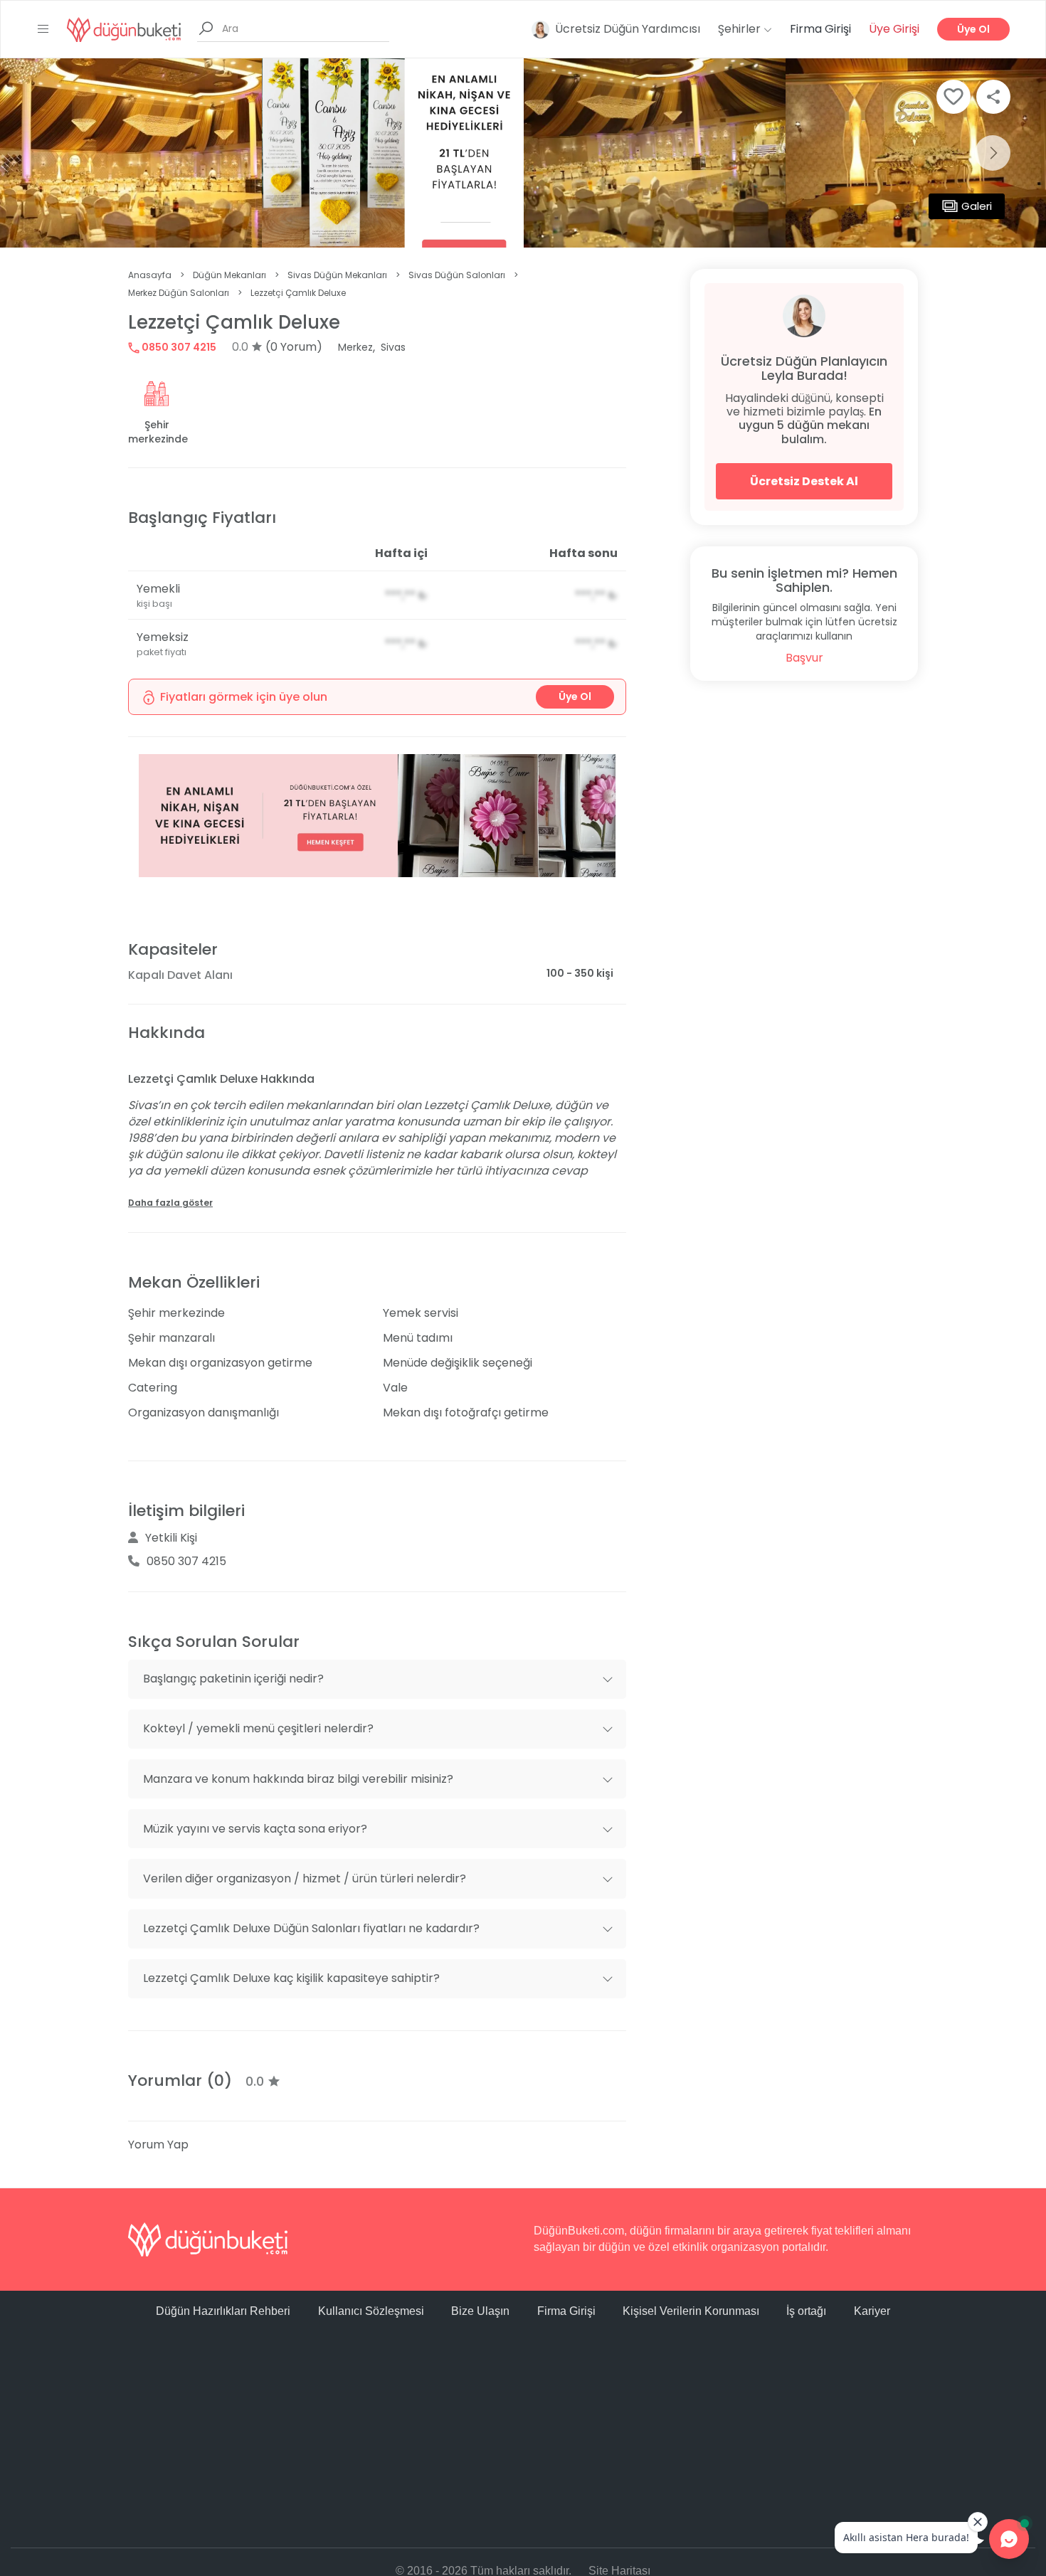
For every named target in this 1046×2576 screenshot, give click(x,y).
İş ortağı (806, 2311)
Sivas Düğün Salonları (457, 275)
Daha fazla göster (170, 1203)
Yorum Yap (158, 2145)
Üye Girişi (894, 29)
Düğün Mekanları (229, 275)
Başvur (804, 658)
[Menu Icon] (43, 29)
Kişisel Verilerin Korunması (691, 2311)
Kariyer (872, 2311)
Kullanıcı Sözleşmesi (371, 2311)
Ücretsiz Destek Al (804, 481)
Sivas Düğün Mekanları (337, 275)
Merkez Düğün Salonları (179, 293)
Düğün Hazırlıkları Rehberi (223, 2311)
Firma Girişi (820, 29)
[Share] (993, 97)
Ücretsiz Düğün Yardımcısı (628, 29)
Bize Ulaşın (480, 2311)
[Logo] (124, 29)
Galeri (977, 206)
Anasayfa (150, 275)
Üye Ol (973, 29)
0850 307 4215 (178, 347)
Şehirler (741, 29)
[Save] (953, 97)
